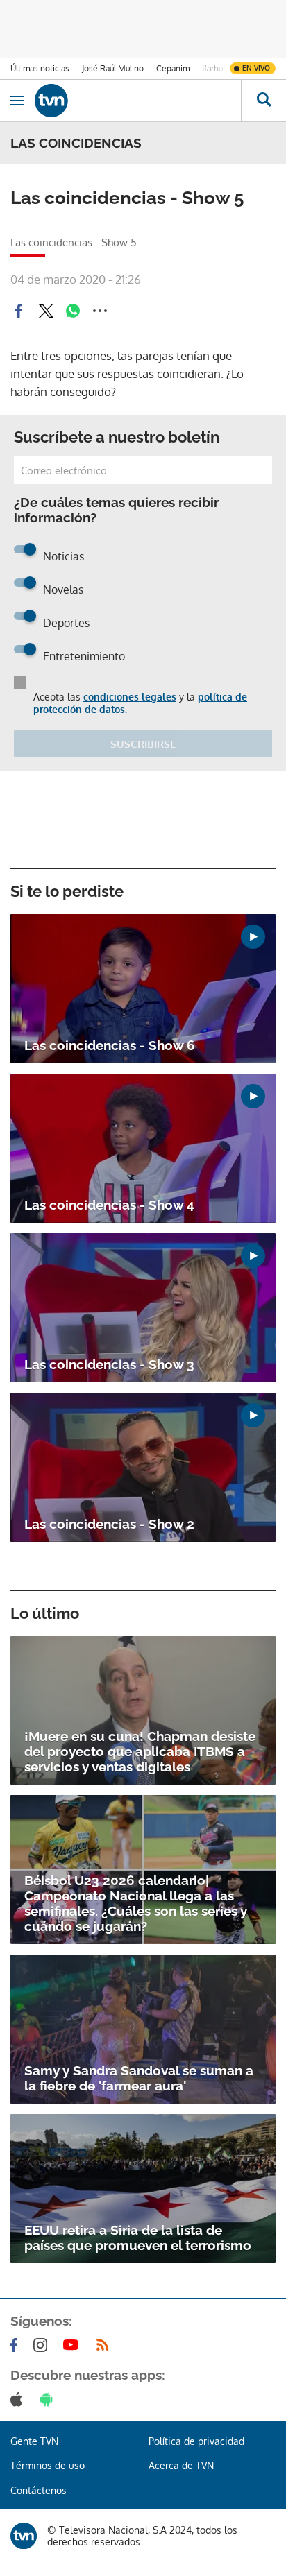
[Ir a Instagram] (43, 2345)
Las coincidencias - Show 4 (109, 1205)
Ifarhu (212, 68)
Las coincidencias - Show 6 (110, 1045)
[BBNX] (24, 2536)
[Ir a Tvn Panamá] (138, 101)
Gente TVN (34, 2441)
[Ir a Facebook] (17, 2345)
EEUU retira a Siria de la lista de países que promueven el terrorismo (138, 2238)
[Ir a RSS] (106, 2345)
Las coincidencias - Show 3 (109, 1364)
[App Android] (49, 2399)
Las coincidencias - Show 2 (109, 1524)
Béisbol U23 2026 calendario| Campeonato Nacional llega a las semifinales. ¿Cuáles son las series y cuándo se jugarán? (136, 1903)
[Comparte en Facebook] (19, 311)
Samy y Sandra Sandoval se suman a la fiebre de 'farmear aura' (139, 2078)
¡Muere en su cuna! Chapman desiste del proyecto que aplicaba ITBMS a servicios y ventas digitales (140, 1751)
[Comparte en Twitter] (46, 311)
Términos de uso (48, 2465)
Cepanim (173, 68)
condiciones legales (130, 697)
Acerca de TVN (181, 2465)
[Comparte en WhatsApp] (73, 311)
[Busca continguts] (263, 101)
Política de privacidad (196, 2441)
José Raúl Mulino (113, 68)
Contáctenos (39, 2490)
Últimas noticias (40, 68)
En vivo (256, 68)
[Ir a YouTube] (74, 2345)
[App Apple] (19, 2399)
